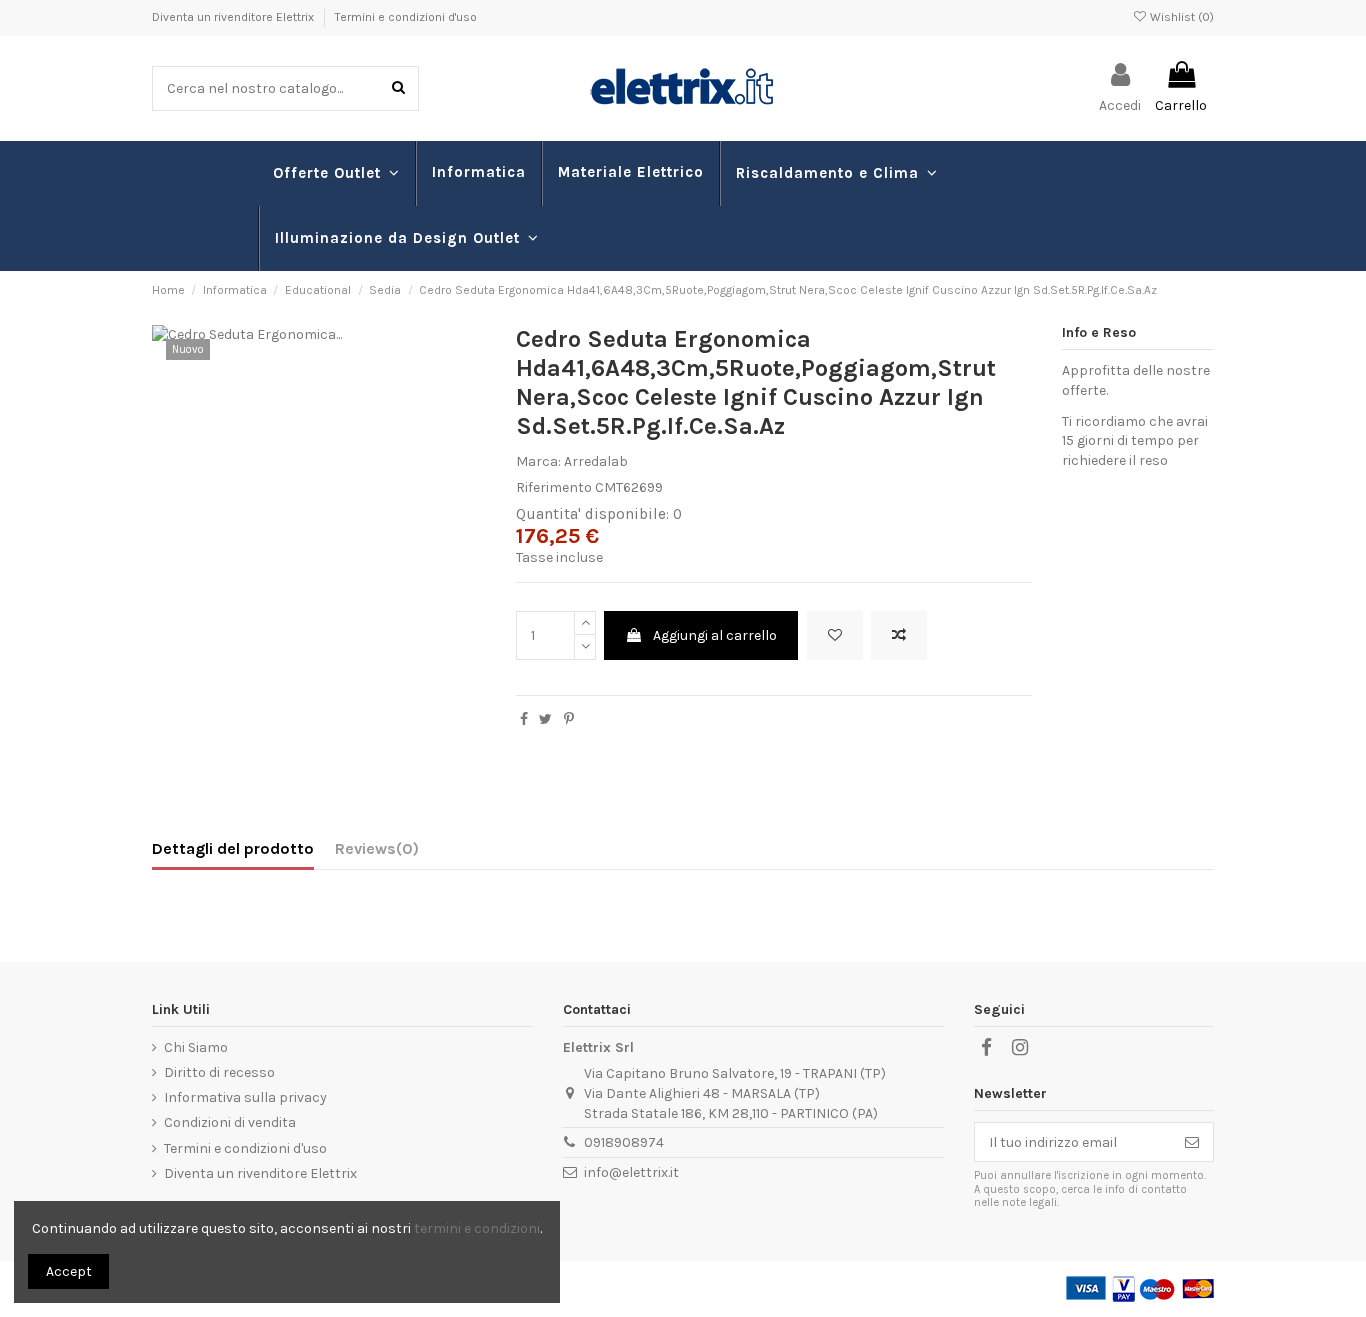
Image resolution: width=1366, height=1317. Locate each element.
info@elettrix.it (631, 1172)
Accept (69, 1271)
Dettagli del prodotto (233, 848)
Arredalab (596, 461)
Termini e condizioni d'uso (406, 17)
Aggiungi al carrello (715, 635)
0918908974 (624, 1142)
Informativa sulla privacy (245, 1097)
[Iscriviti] (1192, 1142)
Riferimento (554, 487)
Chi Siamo (196, 1047)
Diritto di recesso (219, 1072)
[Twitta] (545, 719)
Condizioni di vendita (230, 1122)
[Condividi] (524, 719)
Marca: (538, 461)
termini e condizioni (477, 1228)
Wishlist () (1180, 17)
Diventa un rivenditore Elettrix (234, 17)
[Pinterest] (569, 719)
